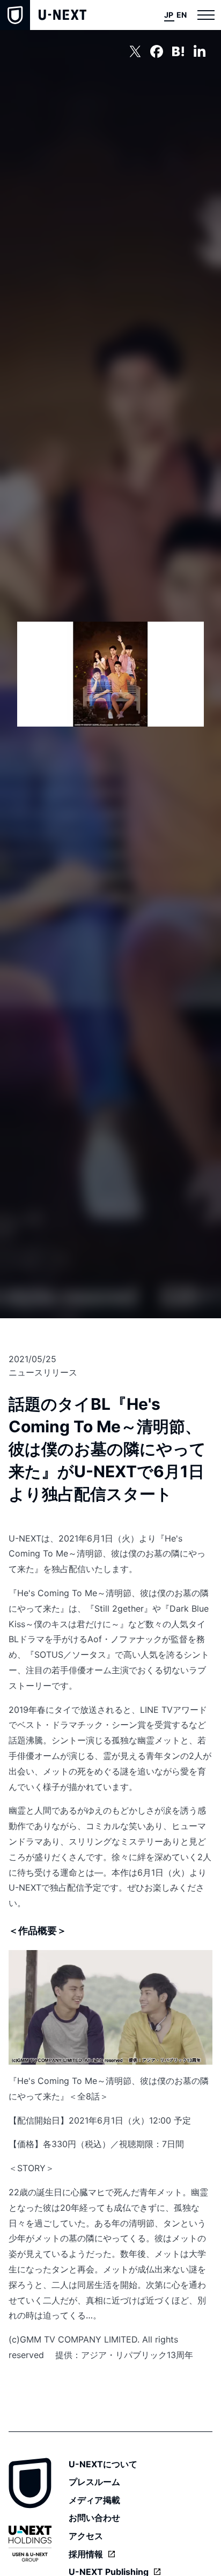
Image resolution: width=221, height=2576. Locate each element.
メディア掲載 (94, 2500)
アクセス (86, 2536)
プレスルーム (94, 2482)
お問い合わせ (94, 2518)
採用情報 (86, 2554)
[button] (206, 15)
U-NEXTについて (103, 2464)
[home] (43, 15)
